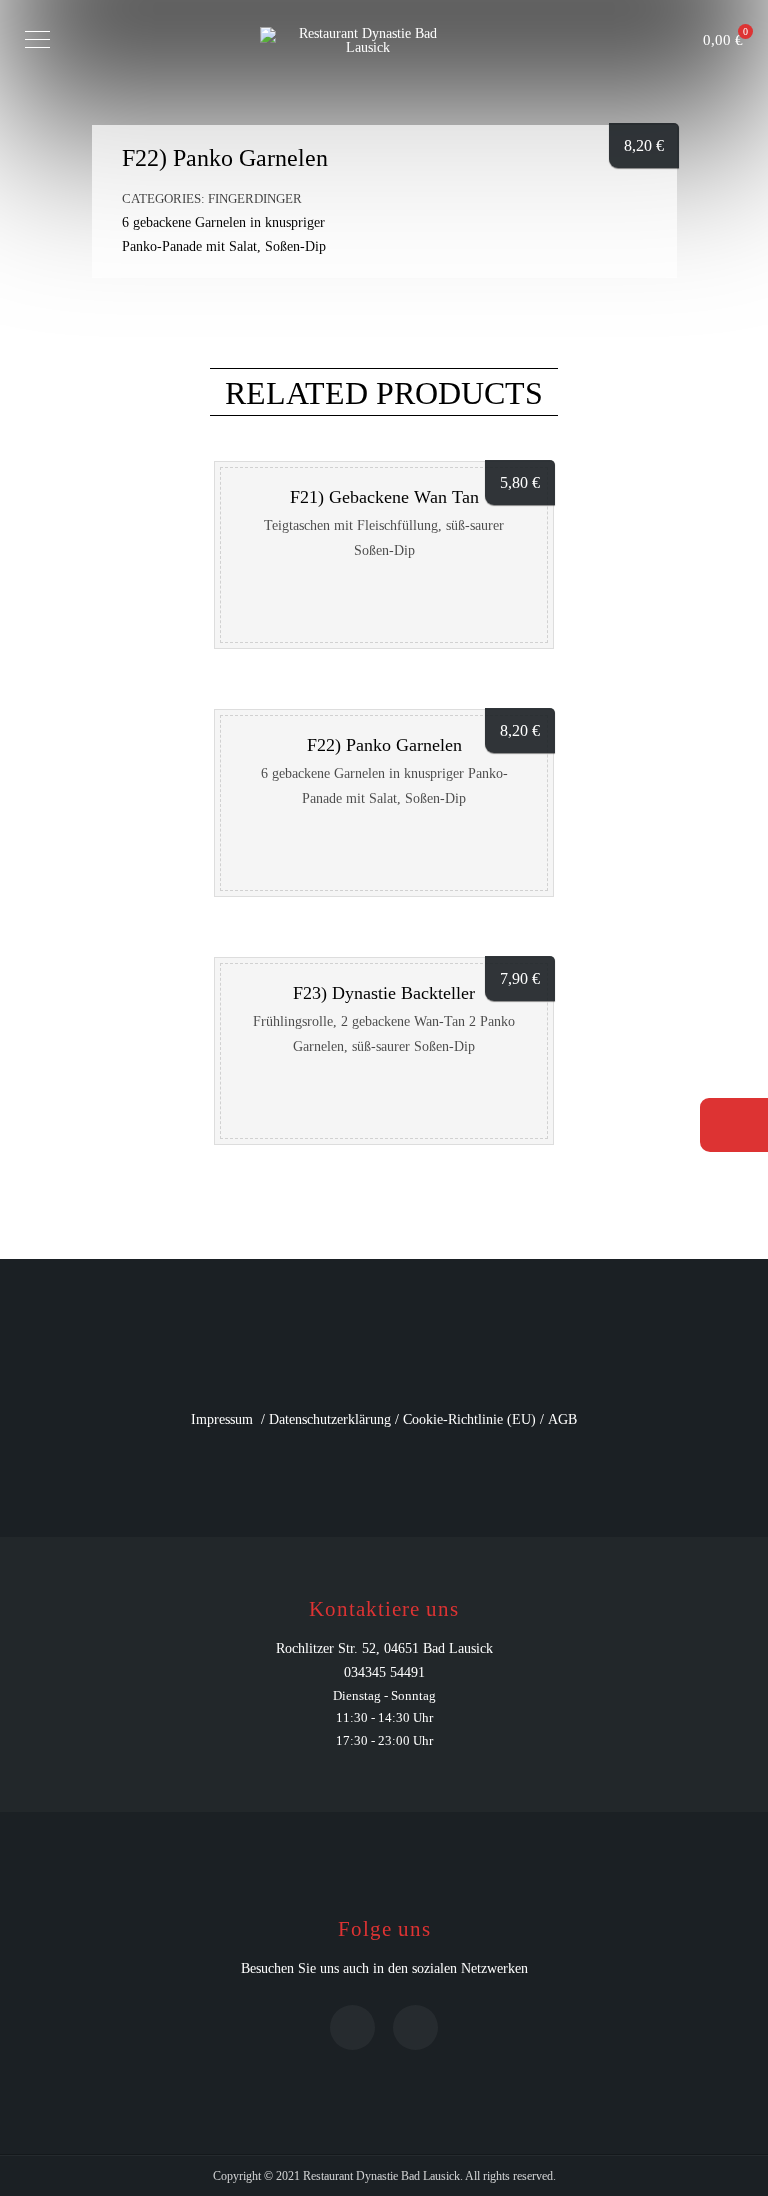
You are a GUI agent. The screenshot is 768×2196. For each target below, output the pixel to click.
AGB (562, 1419)
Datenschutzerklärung (330, 1419)
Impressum (222, 1419)
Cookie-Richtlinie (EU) (469, 1419)
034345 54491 (384, 1672)
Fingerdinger (255, 198)
